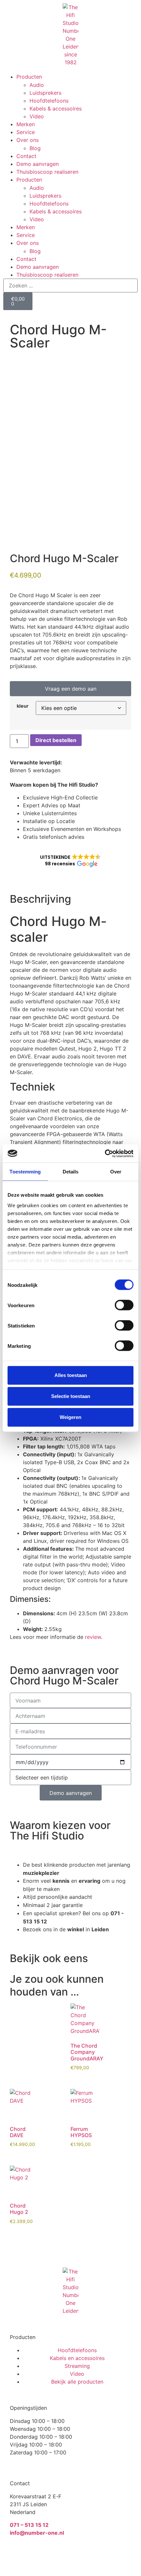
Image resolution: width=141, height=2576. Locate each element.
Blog (35, 148)
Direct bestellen (56, 740)
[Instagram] (54, 2556)
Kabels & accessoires (56, 108)
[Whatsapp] (18, 2556)
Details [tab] (71, 1172)
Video (37, 116)
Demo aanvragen (38, 164)
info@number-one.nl (37, 2533)
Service (26, 132)
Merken (26, 124)
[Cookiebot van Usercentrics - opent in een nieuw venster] (105, 1153)
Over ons (28, 140)
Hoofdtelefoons (49, 101)
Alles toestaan (71, 1375)
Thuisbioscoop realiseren (47, 172)
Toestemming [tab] (25, 1172)
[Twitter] (72, 2556)
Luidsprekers (45, 93)
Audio (37, 85)
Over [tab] (116, 1172)
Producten (29, 77)
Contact (26, 156)
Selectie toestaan (71, 1396)
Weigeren (70, 1417)
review (93, 1637)
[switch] (124, 1305)
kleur (23, 706)
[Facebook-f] (36, 2556)
